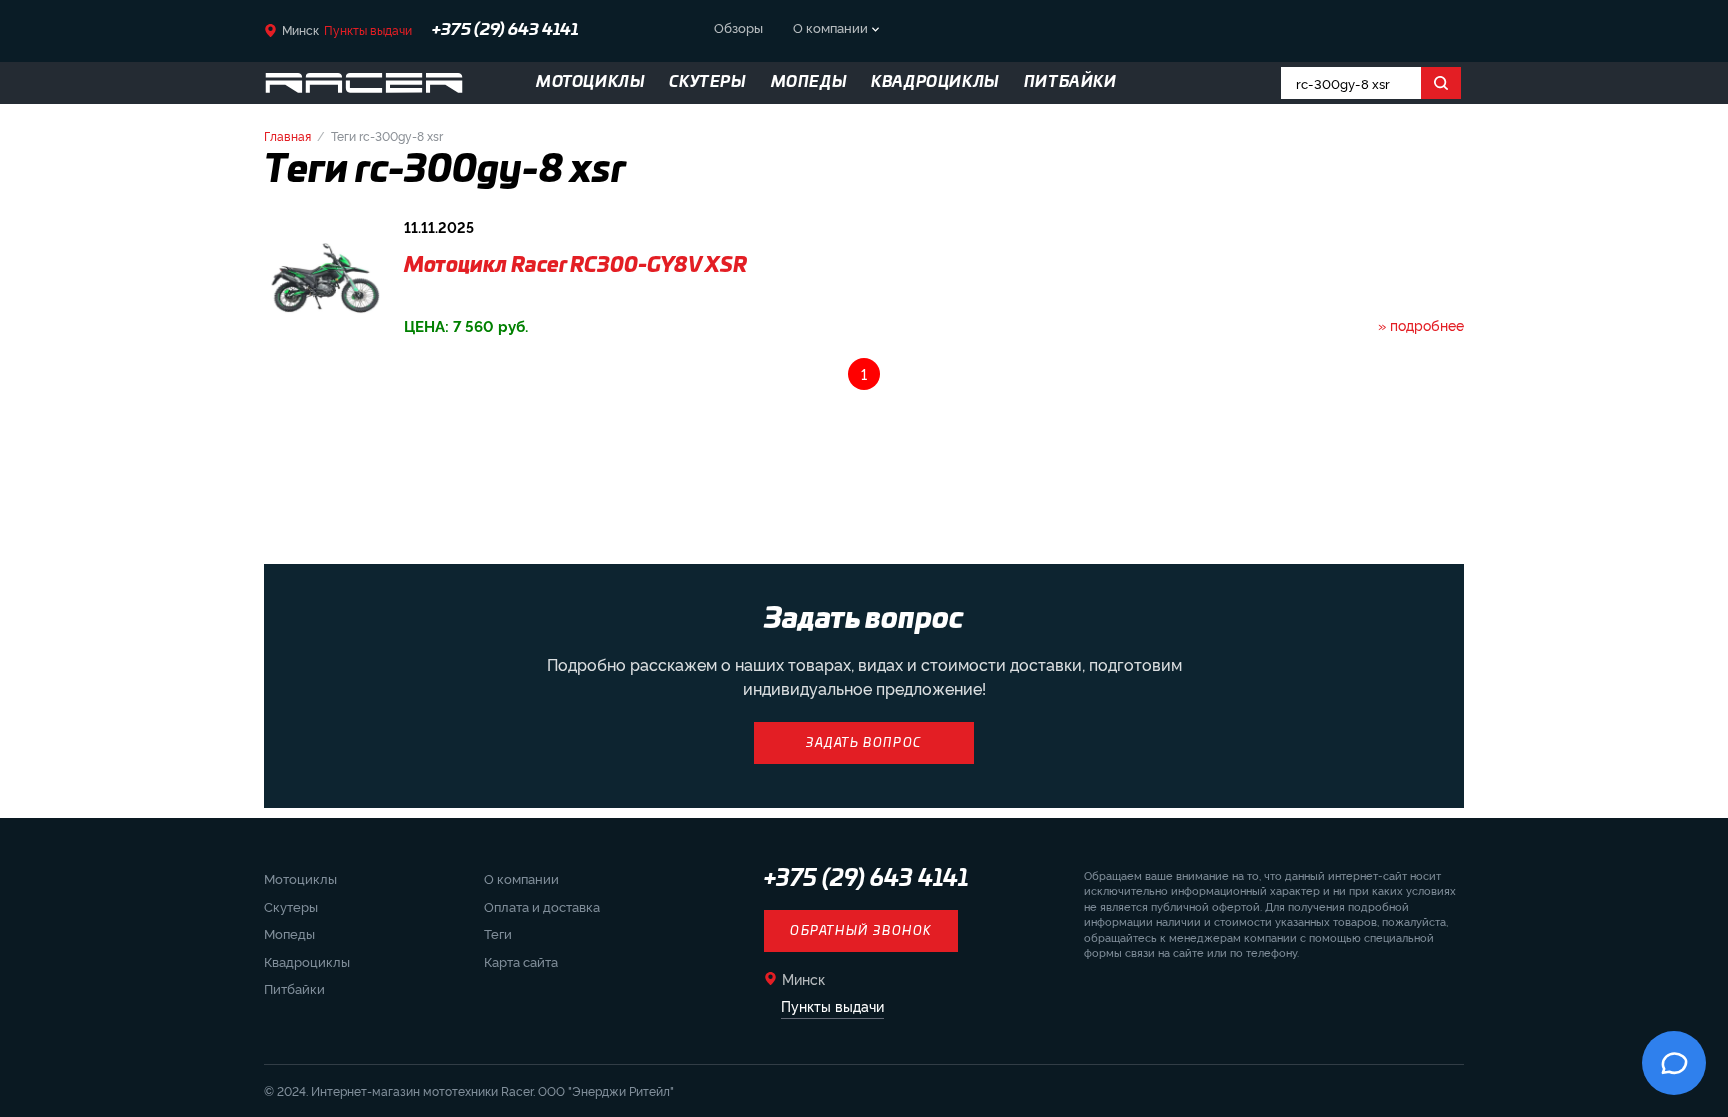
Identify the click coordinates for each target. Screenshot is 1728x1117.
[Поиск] (1441, 83)
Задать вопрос (864, 743)
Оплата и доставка (542, 906)
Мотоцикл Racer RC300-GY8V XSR (575, 266)
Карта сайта (521, 961)
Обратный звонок (861, 931)
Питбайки (294, 988)
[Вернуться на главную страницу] (364, 83)
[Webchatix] (1674, 1063)
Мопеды (289, 933)
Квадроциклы (307, 961)
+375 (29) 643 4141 (866, 879)
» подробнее (1421, 324)
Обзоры (738, 27)
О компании (830, 27)
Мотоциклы (300, 878)
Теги (498, 933)
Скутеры (291, 906)
